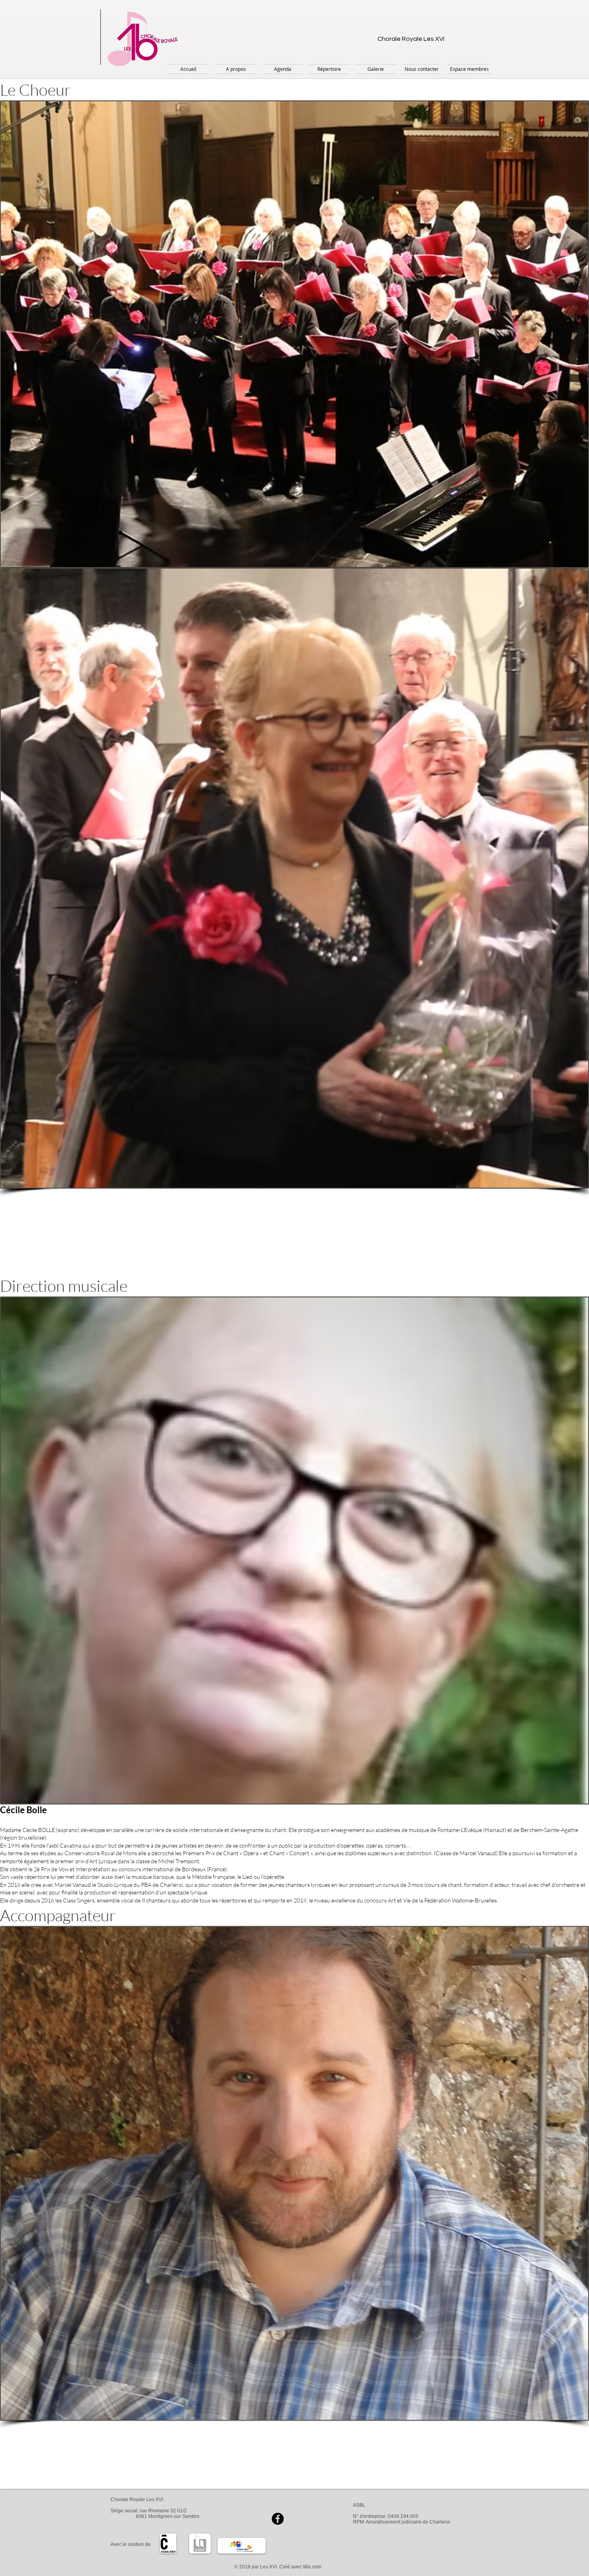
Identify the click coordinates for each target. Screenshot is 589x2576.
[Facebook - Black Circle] (278, 2519)
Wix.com (312, 2567)
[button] (236, 69)
